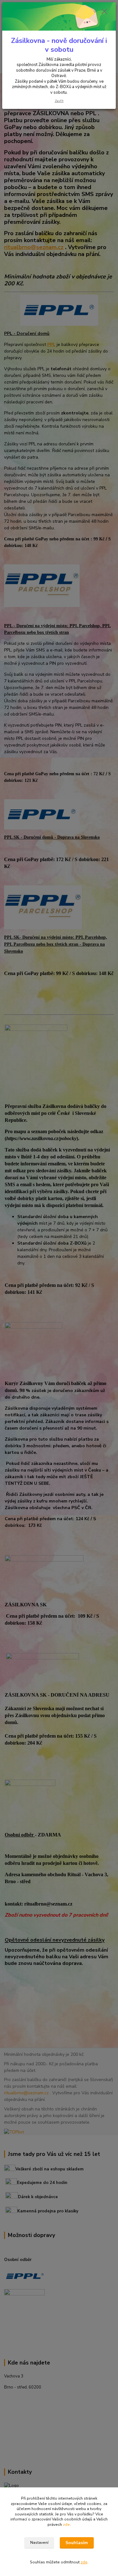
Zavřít (59, 101)
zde (66, 2525)
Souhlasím (77, 2543)
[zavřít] (104, 12)
